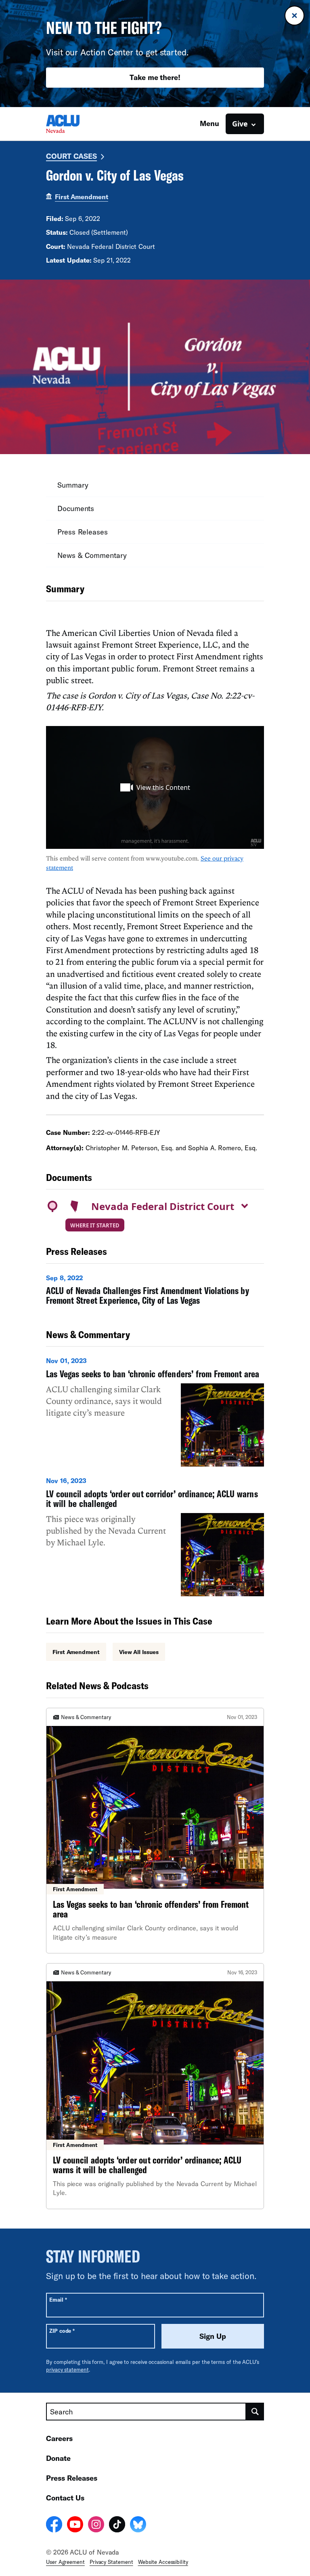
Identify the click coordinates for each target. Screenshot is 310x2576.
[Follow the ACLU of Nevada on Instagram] (96, 2525)
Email (58, 2299)
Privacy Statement (111, 2562)
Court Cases (71, 156)
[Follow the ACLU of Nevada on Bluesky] (138, 2525)
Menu (209, 123)
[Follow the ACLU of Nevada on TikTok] (117, 2525)
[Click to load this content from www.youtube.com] (155, 787)
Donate (58, 2458)
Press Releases (83, 532)
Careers (59, 2438)
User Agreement (65, 2562)
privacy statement (67, 2370)
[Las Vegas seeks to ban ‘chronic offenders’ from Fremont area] (155, 1411)
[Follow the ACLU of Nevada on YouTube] (75, 2525)
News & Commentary (92, 555)
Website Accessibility (163, 2562)
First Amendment (82, 197)
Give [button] (240, 124)
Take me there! (155, 77)
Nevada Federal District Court (163, 1206)
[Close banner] (294, 16)
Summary (73, 485)
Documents (76, 508)
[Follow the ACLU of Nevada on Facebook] (54, 2525)
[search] (255, 2412)
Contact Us (65, 2498)
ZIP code (62, 2331)
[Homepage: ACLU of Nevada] (74, 124)
